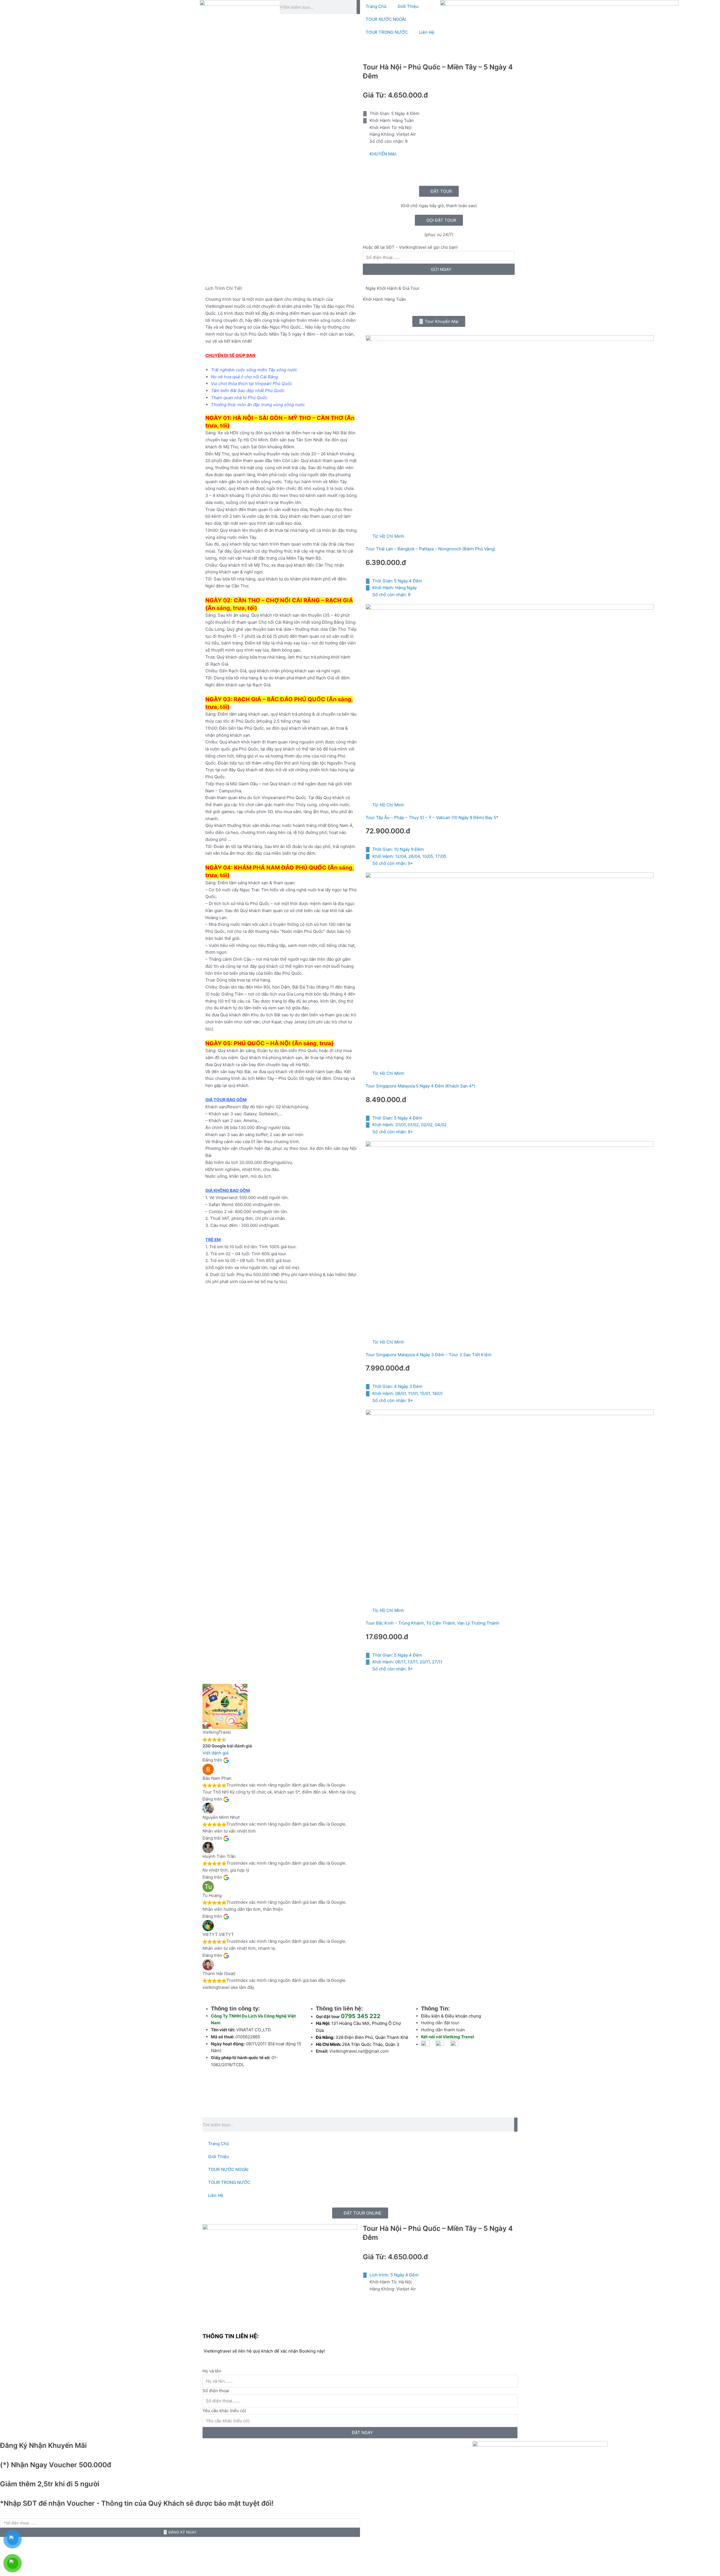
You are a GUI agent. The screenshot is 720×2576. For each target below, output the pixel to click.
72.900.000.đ (388, 831)
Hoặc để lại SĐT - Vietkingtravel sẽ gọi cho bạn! (410, 247)
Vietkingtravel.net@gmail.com (359, 2051)
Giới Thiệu (408, 6)
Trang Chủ (376, 6)
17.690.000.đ (387, 1637)
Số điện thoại (216, 2391)
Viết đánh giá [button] (215, 1753)
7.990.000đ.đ (388, 1368)
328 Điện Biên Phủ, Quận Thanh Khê (372, 2037)
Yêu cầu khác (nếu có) (224, 2411)
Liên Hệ (427, 32)
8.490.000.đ (386, 1100)
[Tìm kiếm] (358, 7)
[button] (439, 321)
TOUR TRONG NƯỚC (387, 32)
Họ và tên (212, 2371)
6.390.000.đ (386, 562)
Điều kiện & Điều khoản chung (451, 2016)
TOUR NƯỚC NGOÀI (386, 19)
